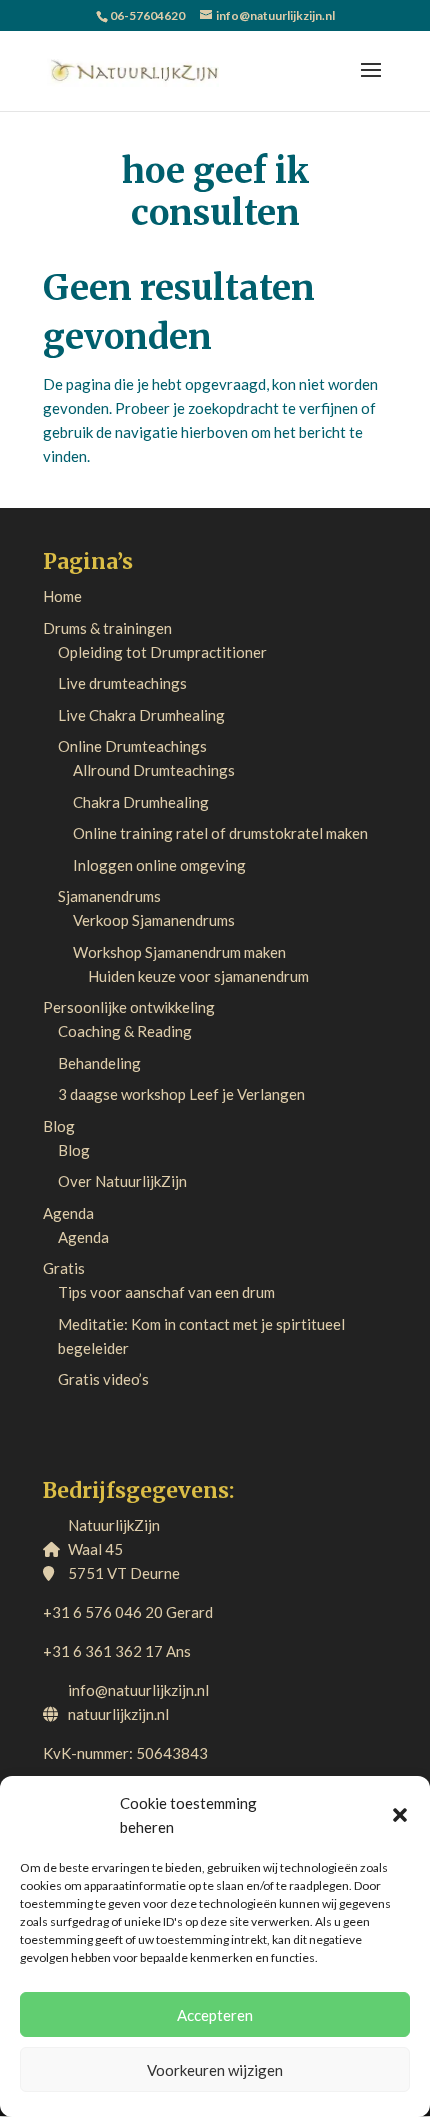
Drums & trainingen (107, 628)
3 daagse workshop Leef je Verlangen (181, 1094)
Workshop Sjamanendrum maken (179, 952)
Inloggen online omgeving (159, 865)
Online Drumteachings (132, 746)
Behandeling (99, 1063)
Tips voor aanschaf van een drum (166, 1292)
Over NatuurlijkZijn (122, 1181)
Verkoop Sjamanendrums (154, 920)
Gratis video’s (103, 1379)
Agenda (68, 1213)
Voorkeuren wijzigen (215, 2070)
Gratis (64, 1268)
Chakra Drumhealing (141, 802)
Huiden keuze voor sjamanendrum (198, 976)
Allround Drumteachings (154, 770)
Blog (59, 1126)
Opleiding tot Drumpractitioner (162, 652)
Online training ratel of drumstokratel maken (220, 833)
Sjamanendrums (109, 896)
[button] (400, 1815)
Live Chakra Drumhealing (141, 715)
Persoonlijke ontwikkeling (129, 1007)
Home (62, 596)
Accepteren (215, 2015)
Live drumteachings (122, 683)
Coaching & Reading (125, 1031)
